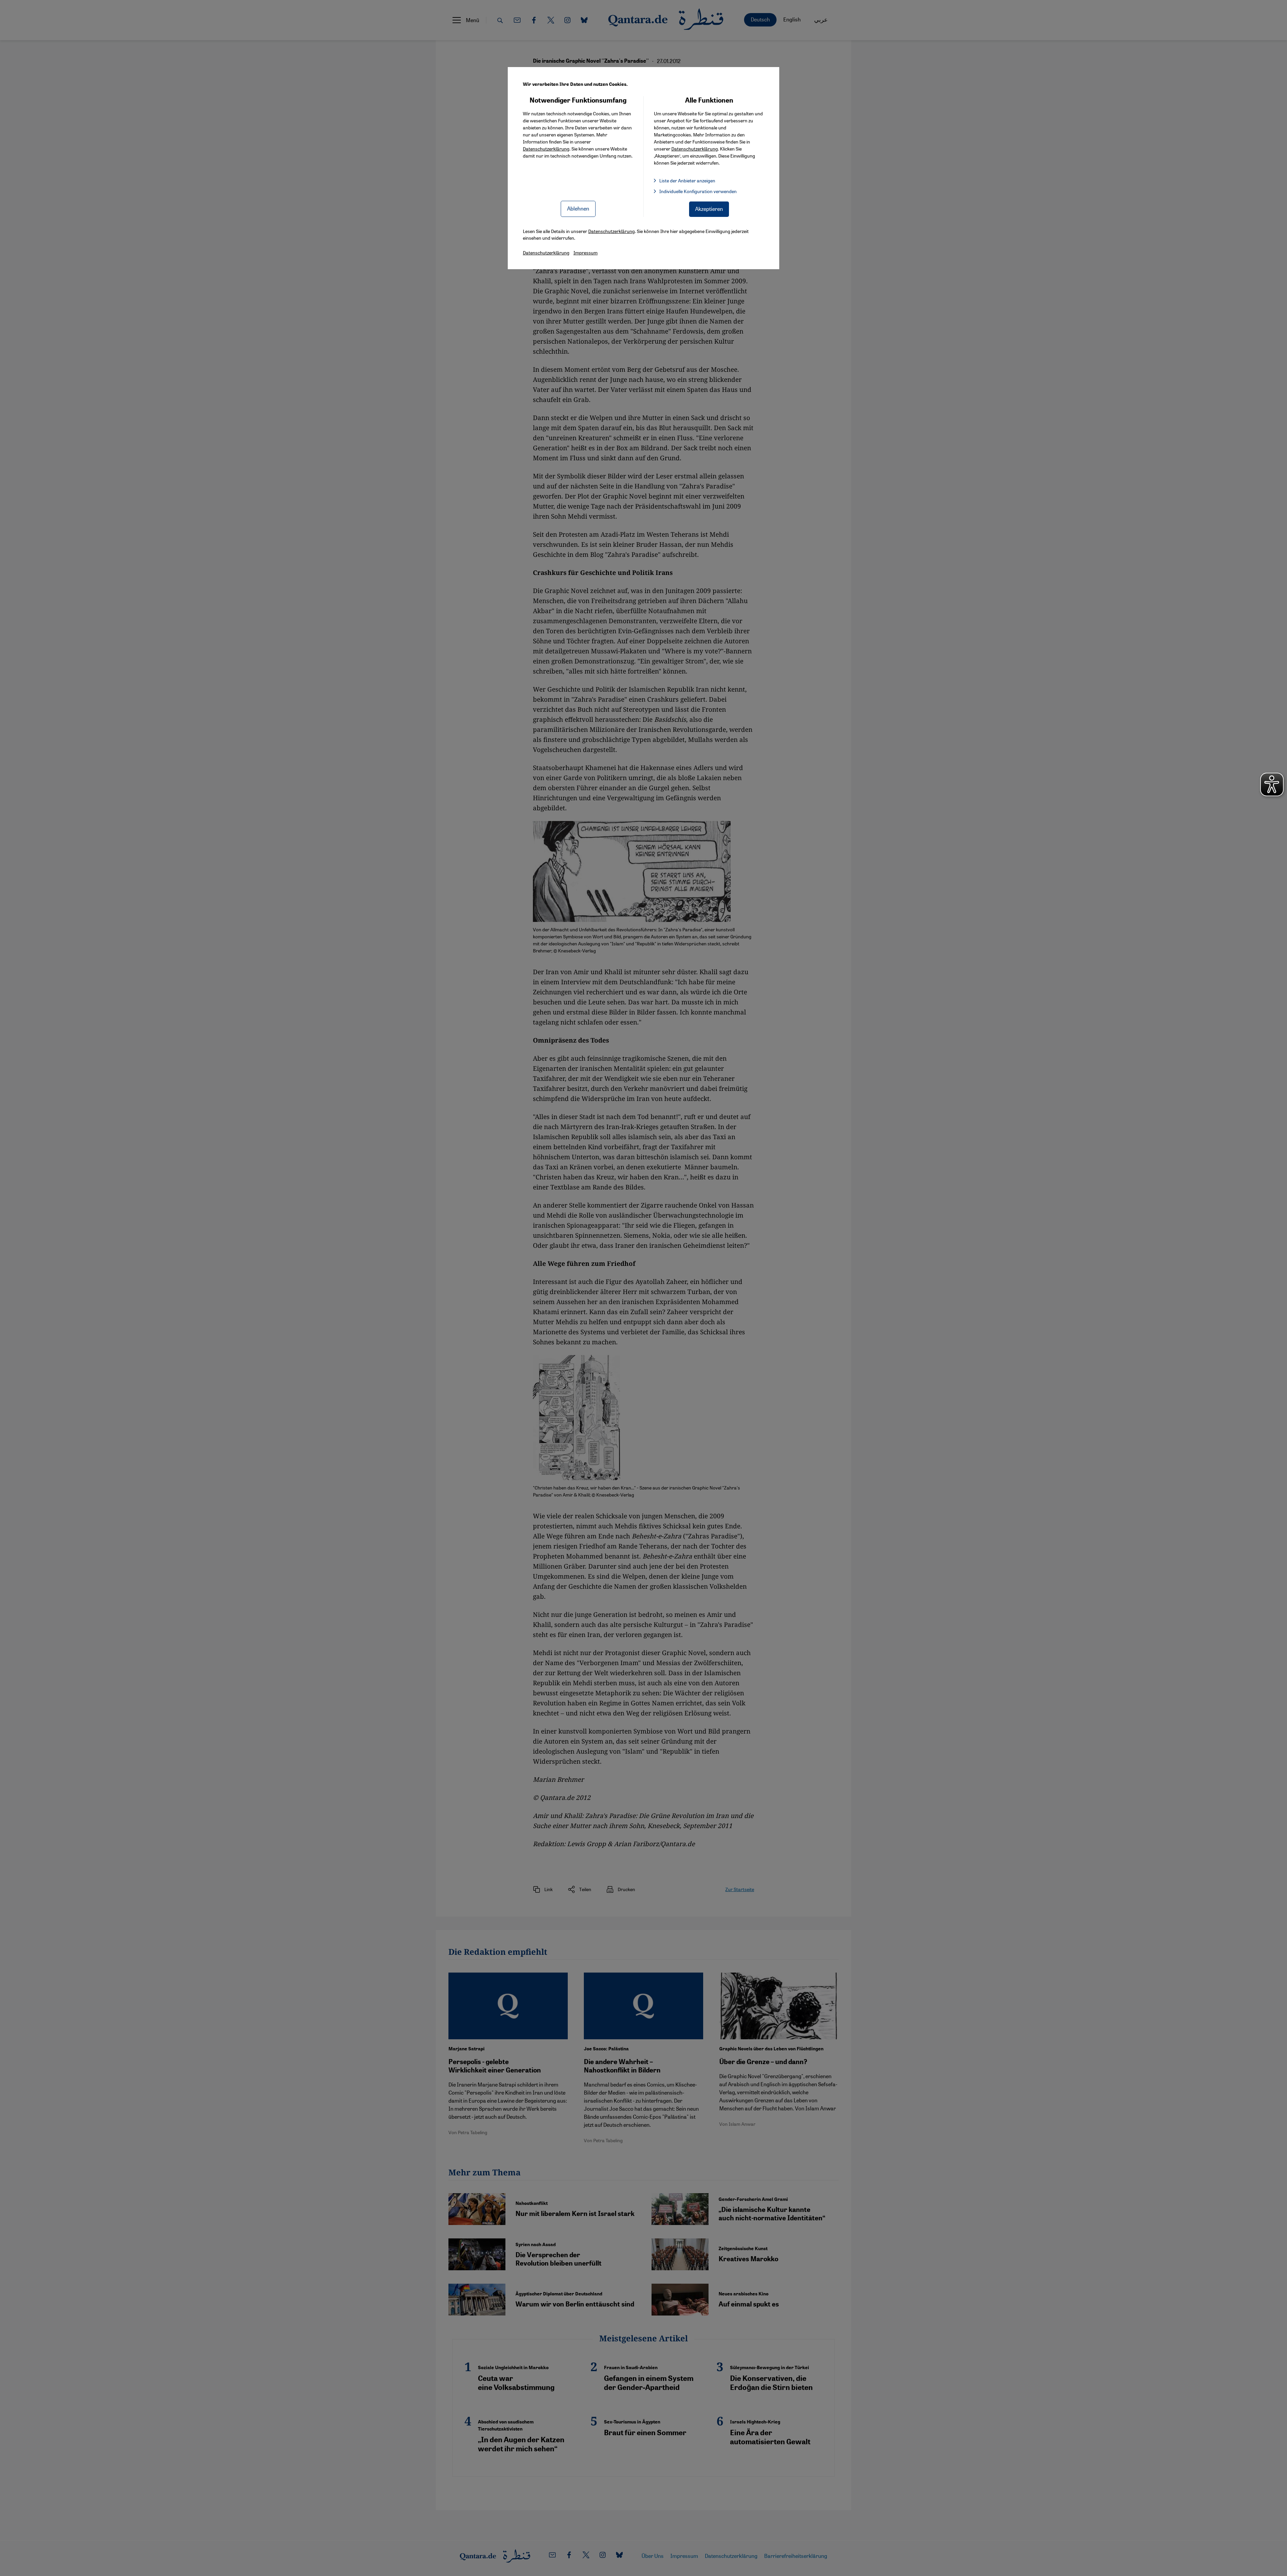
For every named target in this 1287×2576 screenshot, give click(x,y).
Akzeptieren (709, 209)
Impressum (586, 252)
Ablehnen (578, 208)
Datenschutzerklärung (546, 149)
